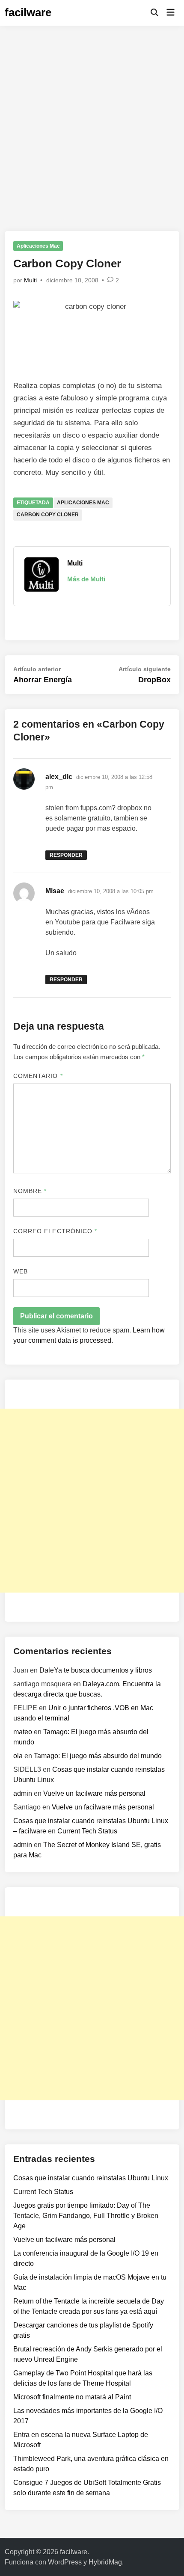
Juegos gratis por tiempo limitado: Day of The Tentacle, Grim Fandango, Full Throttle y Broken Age (86, 2216)
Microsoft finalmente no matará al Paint (72, 2397)
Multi (30, 280)
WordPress (65, 2562)
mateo (23, 1732)
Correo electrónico (55, 1231)
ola (18, 1756)
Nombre (30, 1191)
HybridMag (105, 2562)
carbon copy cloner (48, 515)
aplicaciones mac (83, 503)
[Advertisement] (92, 122)
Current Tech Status (87, 1831)
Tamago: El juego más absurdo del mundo (98, 1756)
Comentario (38, 1076)
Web (21, 1271)
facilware (28, 12)
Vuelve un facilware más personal (94, 1793)
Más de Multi (86, 579)
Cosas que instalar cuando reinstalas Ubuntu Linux (91, 2178)
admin (23, 1793)
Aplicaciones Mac (38, 246)
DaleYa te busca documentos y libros (96, 1670)
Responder (66, 855)
